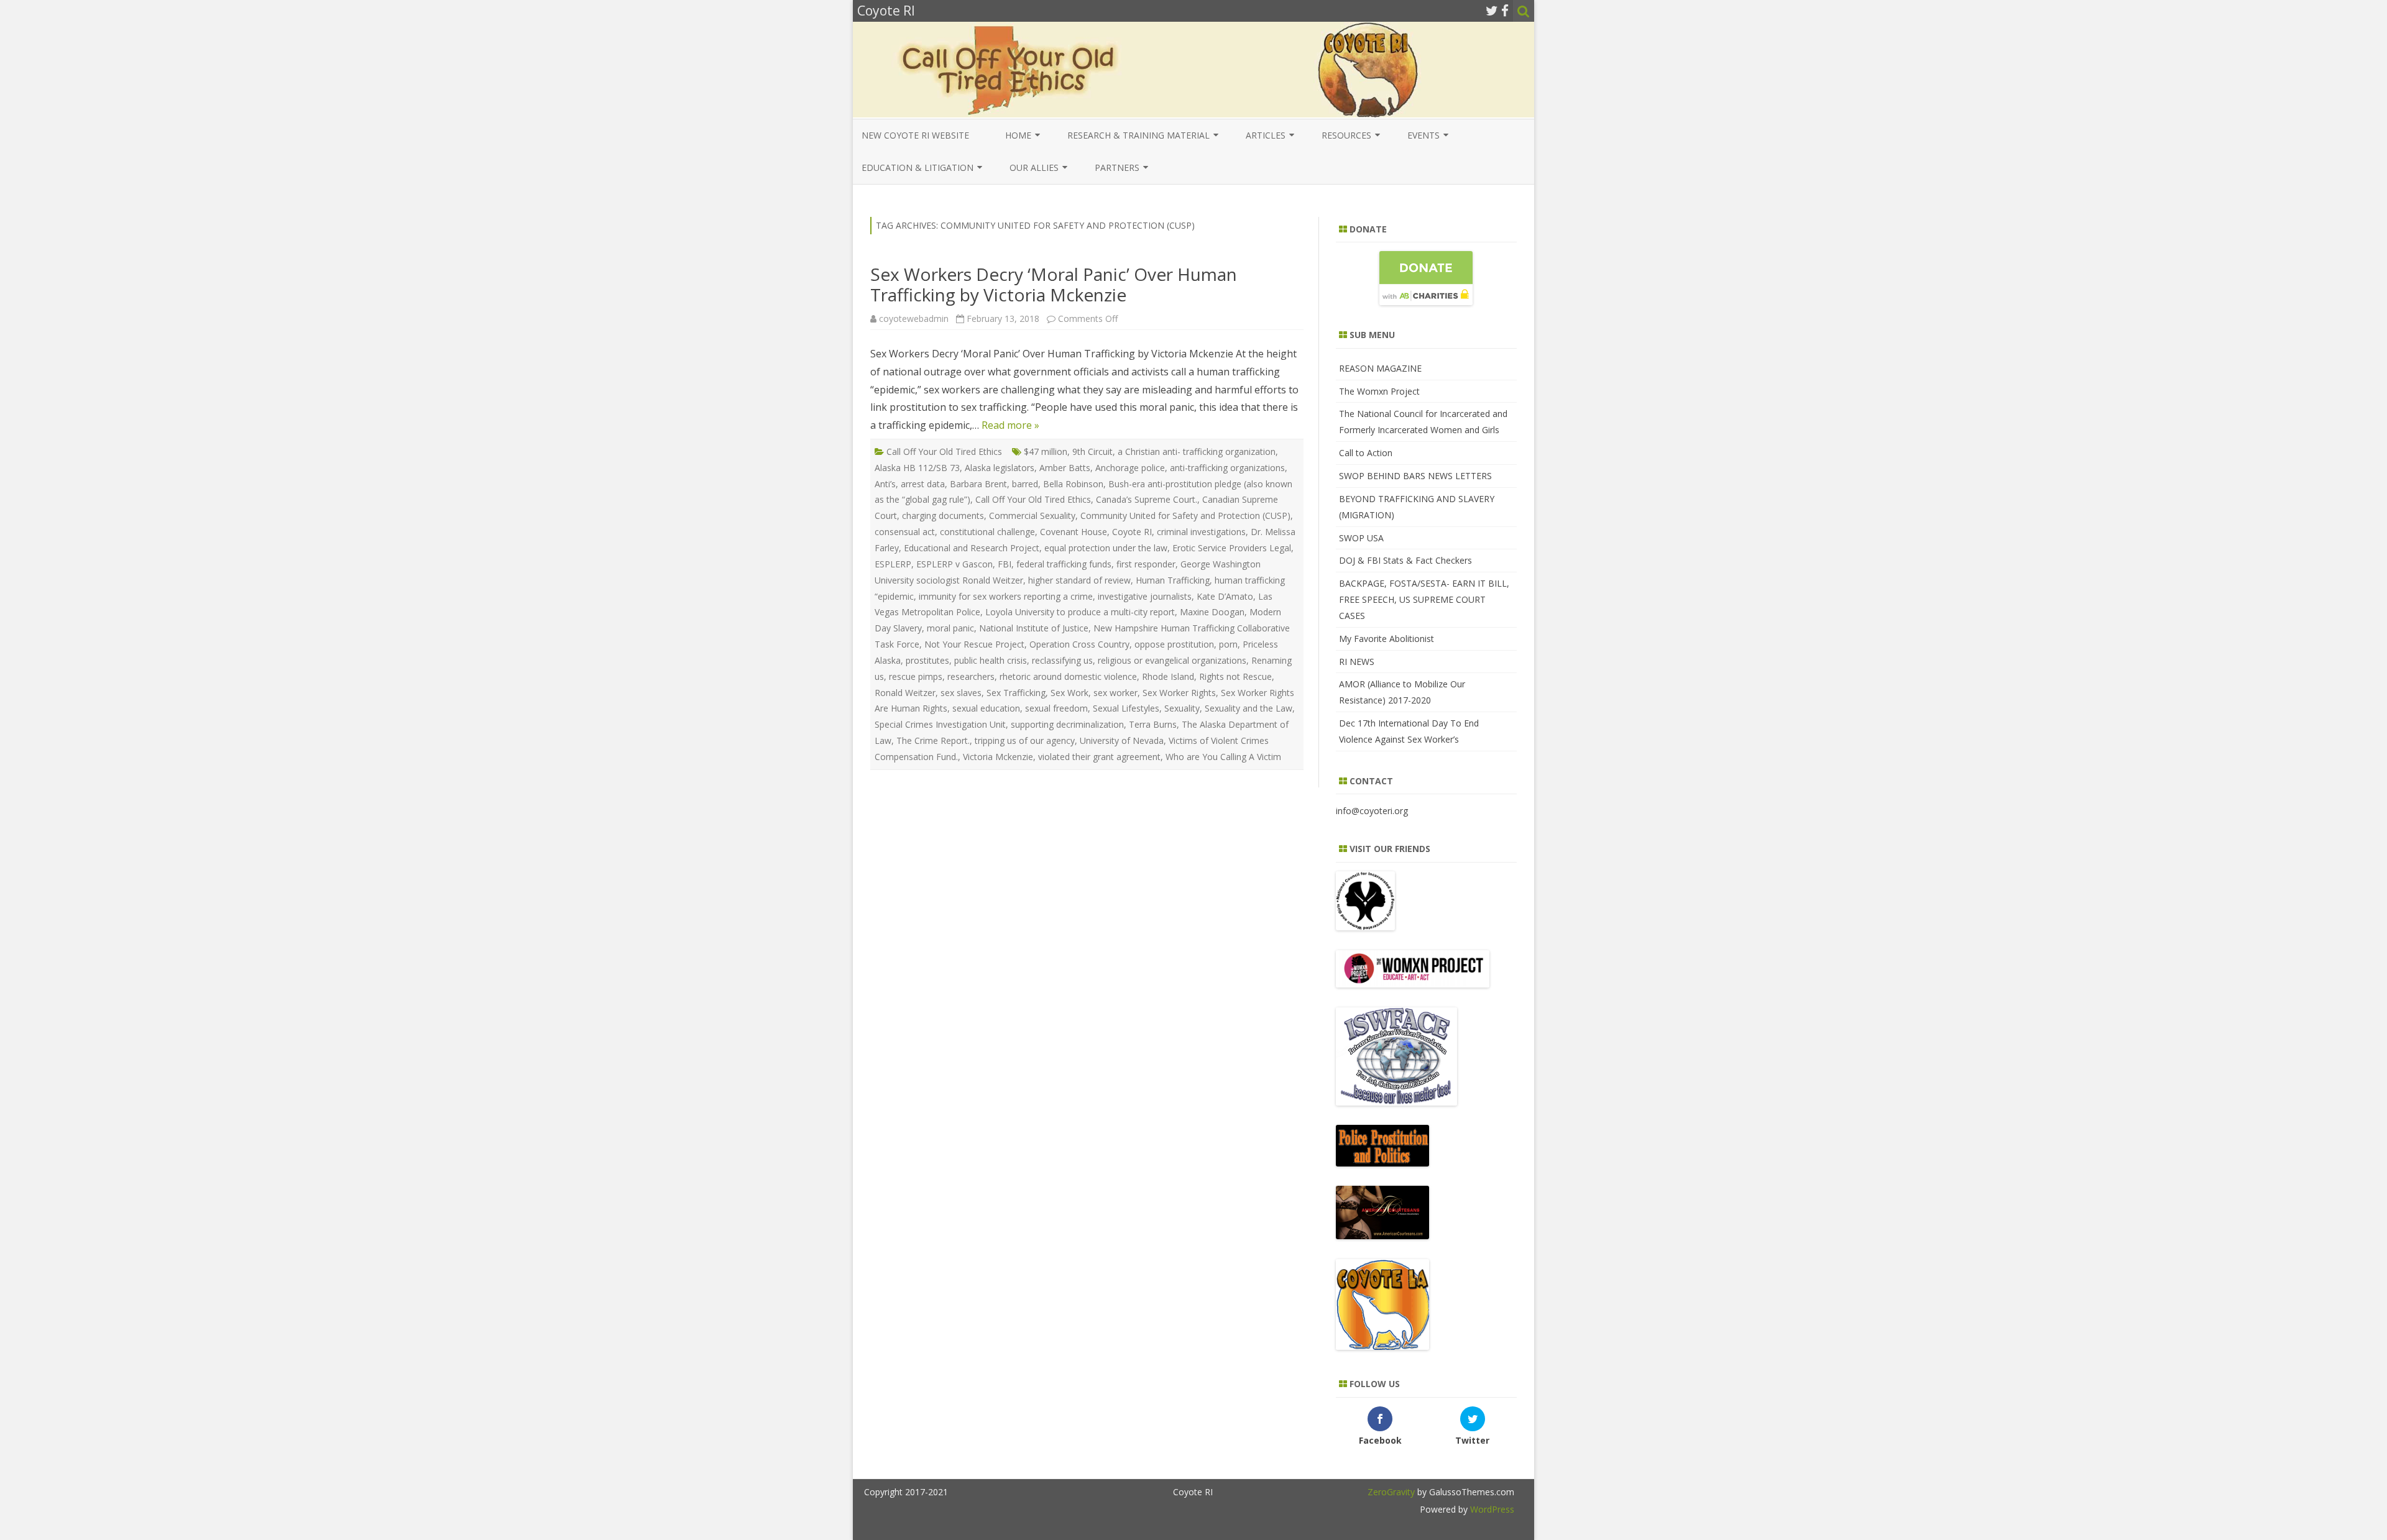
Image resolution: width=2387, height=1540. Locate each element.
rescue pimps (916, 676)
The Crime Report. (933, 740)
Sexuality (1182, 708)
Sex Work (1069, 693)
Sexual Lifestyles (1126, 708)
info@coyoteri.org (1372, 811)
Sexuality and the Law (1249, 708)
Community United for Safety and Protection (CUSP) (1185, 516)
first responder (1146, 564)
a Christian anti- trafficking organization (1197, 451)
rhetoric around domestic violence (1068, 676)
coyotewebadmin (914, 319)
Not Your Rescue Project (974, 644)
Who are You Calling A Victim (1223, 757)
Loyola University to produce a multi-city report (1080, 612)
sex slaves (961, 693)
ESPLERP (893, 564)
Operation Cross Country (1079, 644)
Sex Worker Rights (1179, 693)
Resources (1346, 135)
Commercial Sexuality (1032, 516)
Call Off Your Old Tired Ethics (944, 451)
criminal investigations (1201, 532)
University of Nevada (1122, 740)
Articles (1266, 135)
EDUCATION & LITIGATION (918, 167)
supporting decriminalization (1067, 724)
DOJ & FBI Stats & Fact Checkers (1405, 560)
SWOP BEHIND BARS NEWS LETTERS (1415, 476)
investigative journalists (1145, 596)
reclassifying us (1062, 660)
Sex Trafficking (1016, 693)
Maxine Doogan (1212, 612)
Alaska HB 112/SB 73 (917, 468)
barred (1025, 484)
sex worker (1115, 693)
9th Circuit (1092, 451)
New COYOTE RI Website (915, 135)
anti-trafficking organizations (1227, 468)
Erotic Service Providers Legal (1232, 548)
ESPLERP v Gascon (954, 564)
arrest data (923, 484)
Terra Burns (1153, 724)
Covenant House (1074, 532)
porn (1228, 644)
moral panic (950, 628)
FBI (1005, 564)
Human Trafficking (1173, 580)
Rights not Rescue (1235, 676)
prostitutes (927, 660)
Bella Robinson (1073, 484)
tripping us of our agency (1025, 740)
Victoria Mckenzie (998, 757)
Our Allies (1034, 167)
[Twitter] (1492, 11)
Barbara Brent (978, 484)
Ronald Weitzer (905, 693)
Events (1423, 135)
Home (1018, 135)
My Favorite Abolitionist (1387, 639)
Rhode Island (1168, 676)
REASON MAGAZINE (1380, 368)
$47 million (1046, 451)
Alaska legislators (1000, 468)
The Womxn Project (1379, 391)
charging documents (943, 516)
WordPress (1491, 1509)
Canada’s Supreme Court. (1147, 499)
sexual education (986, 708)
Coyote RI (1132, 532)
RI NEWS (1357, 662)
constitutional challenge (987, 532)
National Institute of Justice (1034, 628)
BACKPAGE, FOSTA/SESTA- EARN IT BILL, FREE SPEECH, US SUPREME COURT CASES (1424, 599)
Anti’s (885, 484)
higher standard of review (1079, 580)
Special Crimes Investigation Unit (940, 724)
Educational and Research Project (972, 548)
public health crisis (991, 660)
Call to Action (1366, 453)
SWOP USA (1361, 538)
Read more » (1010, 425)
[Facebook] (1505, 11)
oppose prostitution (1174, 644)
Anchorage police (1130, 468)
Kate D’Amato (1225, 596)
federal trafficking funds (1064, 564)
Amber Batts (1065, 468)
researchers (971, 676)
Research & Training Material (1138, 135)
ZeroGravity (1391, 1492)
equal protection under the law (1106, 548)
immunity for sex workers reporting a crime (1006, 596)
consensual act (905, 532)
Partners (1117, 167)
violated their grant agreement (1099, 757)
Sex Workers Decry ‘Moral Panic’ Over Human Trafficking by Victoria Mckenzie (1054, 285)
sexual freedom (1056, 708)
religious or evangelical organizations (1172, 660)
